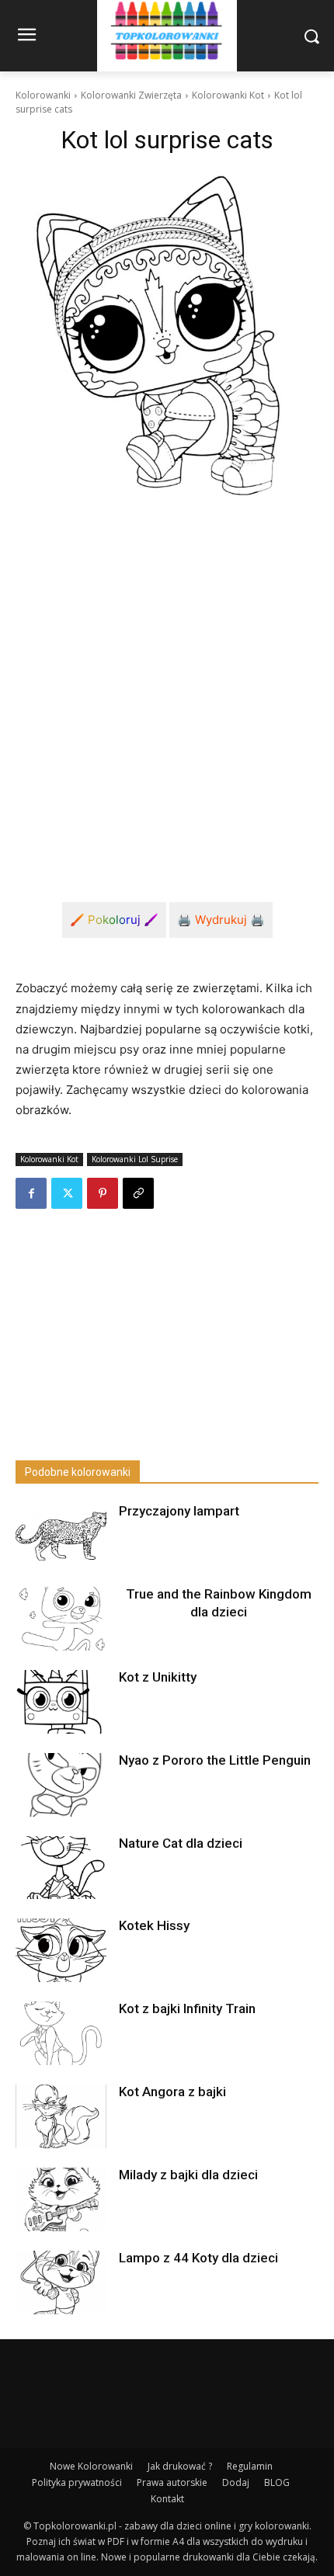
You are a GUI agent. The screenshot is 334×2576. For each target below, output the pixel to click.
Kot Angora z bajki (172, 2092)
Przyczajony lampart (179, 1511)
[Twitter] (67, 1193)
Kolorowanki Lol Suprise (135, 1159)
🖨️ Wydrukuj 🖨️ (221, 920)
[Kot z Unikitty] (61, 1702)
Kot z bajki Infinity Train (187, 2008)
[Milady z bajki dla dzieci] (61, 2199)
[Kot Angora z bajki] (61, 2116)
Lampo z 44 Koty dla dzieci (198, 2258)
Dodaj (236, 2482)
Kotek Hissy (154, 1925)
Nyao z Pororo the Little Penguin (215, 1760)
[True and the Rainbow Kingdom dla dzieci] (61, 1619)
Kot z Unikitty (158, 1677)
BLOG (277, 2482)
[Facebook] (31, 1193)
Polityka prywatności (77, 2482)
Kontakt (167, 2499)
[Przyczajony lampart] (61, 1536)
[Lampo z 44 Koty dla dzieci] (61, 2283)
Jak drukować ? (180, 2466)
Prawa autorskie (172, 2482)
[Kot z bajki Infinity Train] (61, 2033)
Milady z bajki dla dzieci (188, 2175)
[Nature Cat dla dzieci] (61, 1868)
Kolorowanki (43, 95)
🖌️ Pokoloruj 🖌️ (114, 920)
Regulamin (250, 2466)
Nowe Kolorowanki (91, 2466)
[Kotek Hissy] (61, 1950)
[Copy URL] (138, 1193)
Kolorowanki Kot (228, 95)
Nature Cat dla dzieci (181, 1843)
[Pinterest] (103, 1193)
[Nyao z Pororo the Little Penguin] (61, 1785)
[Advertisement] (167, 690)
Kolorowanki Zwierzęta (131, 95)
